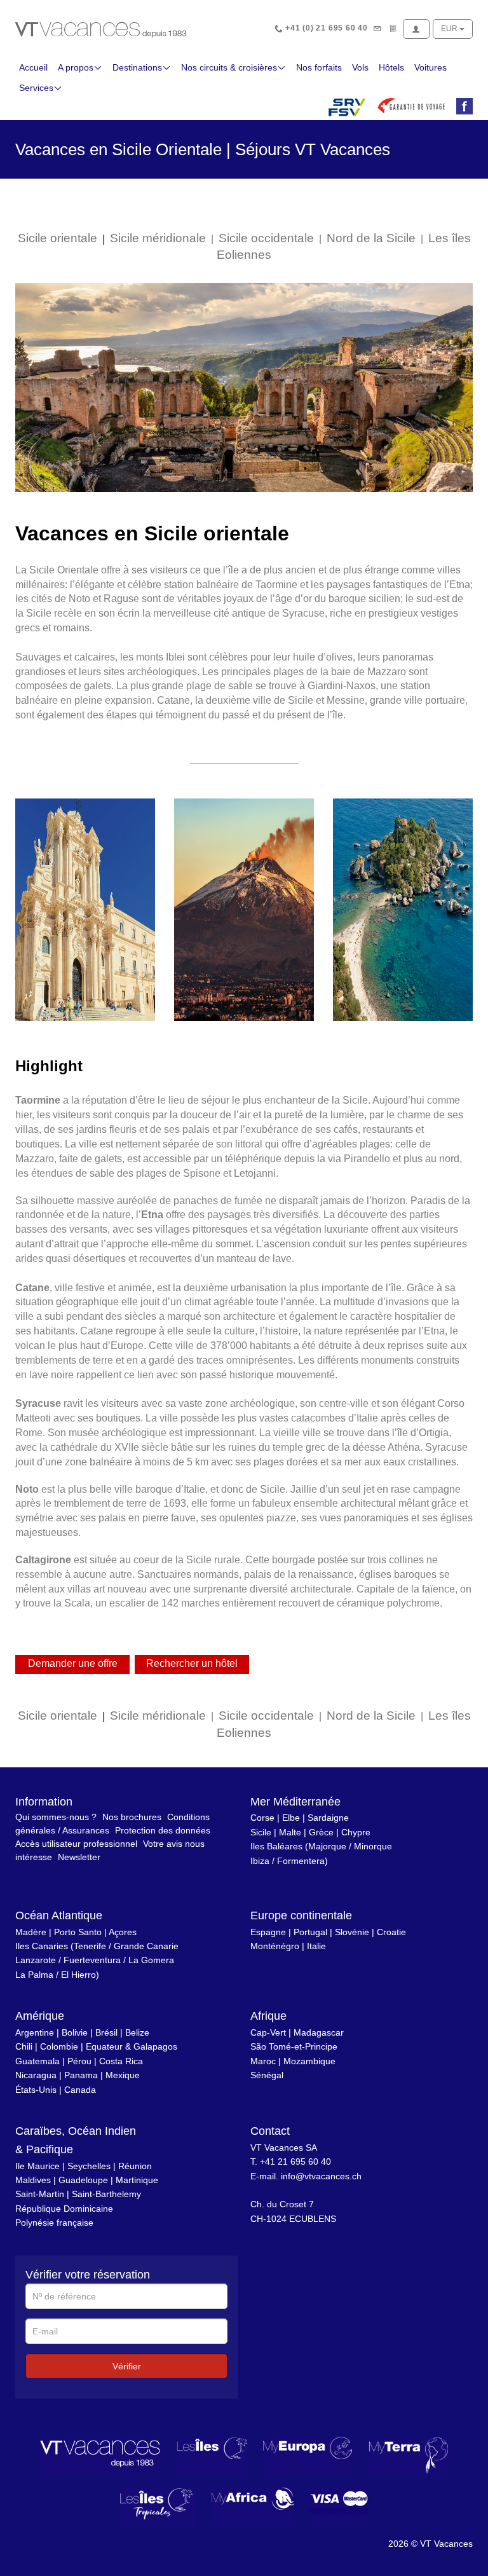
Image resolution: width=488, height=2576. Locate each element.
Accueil (33, 67)
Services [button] (36, 88)
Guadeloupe (83, 2180)
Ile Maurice (37, 2166)
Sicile (261, 1832)
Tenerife (90, 1946)
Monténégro (275, 1946)
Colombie (59, 2046)
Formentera (301, 1861)
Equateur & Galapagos (132, 2046)
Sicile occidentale (266, 238)
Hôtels (391, 67)
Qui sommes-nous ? (56, 1817)
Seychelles (89, 2166)
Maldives (33, 2180)
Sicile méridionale (158, 238)
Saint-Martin (40, 2194)
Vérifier (127, 2366)
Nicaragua (36, 2075)
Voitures (430, 67)
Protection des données (163, 1830)
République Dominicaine (64, 2209)
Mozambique (309, 2061)
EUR (450, 29)
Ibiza (260, 1861)
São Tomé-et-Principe (294, 2046)
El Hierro (78, 1975)
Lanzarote (36, 1960)
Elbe (291, 1818)
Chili (24, 2046)
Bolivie (75, 2032)
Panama (81, 2075)
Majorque (327, 1846)
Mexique (123, 2075)
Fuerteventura (92, 1960)
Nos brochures (132, 1817)
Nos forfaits (319, 67)
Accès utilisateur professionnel (76, 1844)
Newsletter (79, 1857)
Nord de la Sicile (371, 238)
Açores (123, 1932)
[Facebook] (462, 107)
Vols (360, 67)
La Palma (34, 1975)
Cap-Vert (268, 2032)
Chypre (356, 1832)
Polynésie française (54, 2223)
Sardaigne (328, 1818)
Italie (316, 1946)
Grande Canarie (146, 1946)
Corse (262, 1818)
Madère (31, 1932)
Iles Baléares (276, 1846)
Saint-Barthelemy (106, 2194)
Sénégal (267, 2075)
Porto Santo (78, 1932)
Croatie (391, 1932)
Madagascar (319, 2032)
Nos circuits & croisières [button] (229, 67)
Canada (80, 2090)
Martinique (137, 2180)
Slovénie (352, 1932)
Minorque (373, 1846)
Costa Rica (121, 2061)
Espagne (268, 1932)
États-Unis (36, 2090)
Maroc (263, 2061)
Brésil (106, 2032)
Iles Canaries (42, 1946)
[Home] (101, 29)
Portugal (310, 1932)
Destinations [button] (137, 67)
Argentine (35, 2032)
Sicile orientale (58, 238)
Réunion (135, 2166)
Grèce (321, 1832)
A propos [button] (76, 67)
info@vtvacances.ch (321, 2176)
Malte (290, 1832)
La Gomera (151, 1960)
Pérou (79, 2061)
